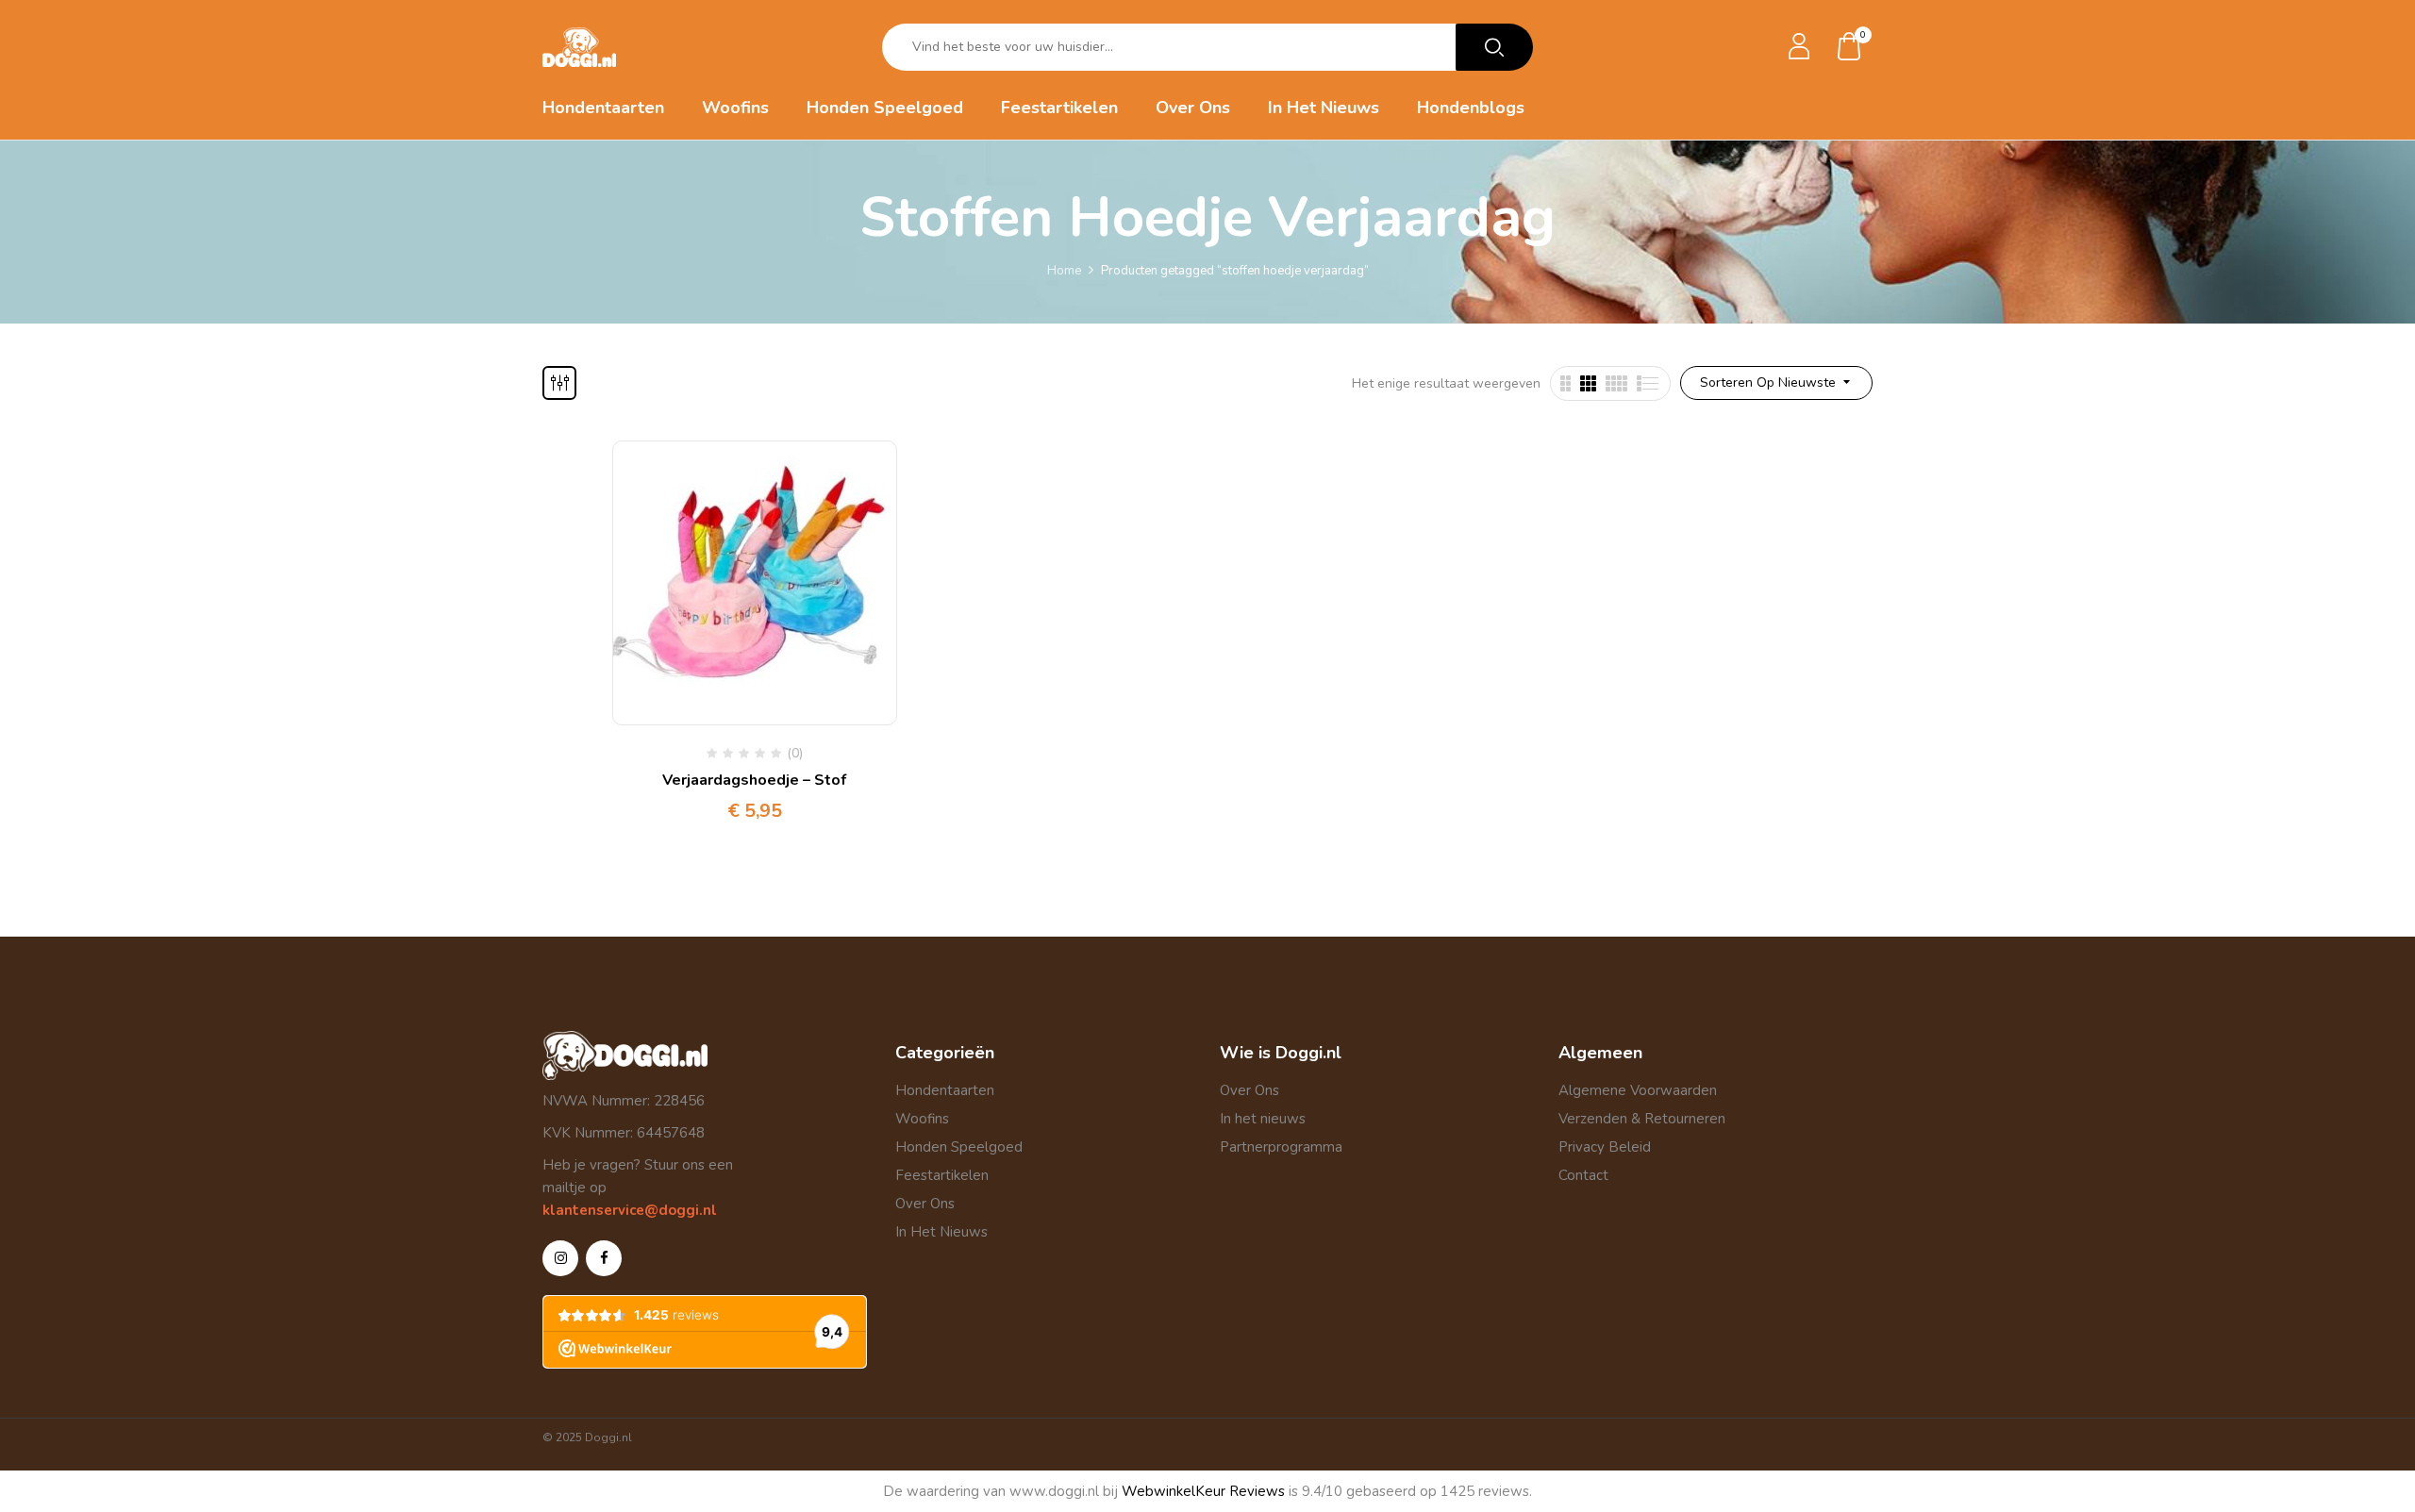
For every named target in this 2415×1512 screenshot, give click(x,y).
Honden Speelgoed (959, 1147)
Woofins (922, 1119)
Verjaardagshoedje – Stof (754, 780)
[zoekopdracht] (1494, 47)
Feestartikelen (942, 1175)
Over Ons (925, 1204)
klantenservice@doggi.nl (630, 1210)
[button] (1850, 48)
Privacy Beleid (1605, 1147)
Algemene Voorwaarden (1638, 1090)
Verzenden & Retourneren (1642, 1119)
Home (1064, 271)
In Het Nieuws (941, 1232)
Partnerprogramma (1281, 1147)
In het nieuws (1263, 1119)
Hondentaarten (945, 1090)
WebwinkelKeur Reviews (1203, 1491)
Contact (1583, 1175)
